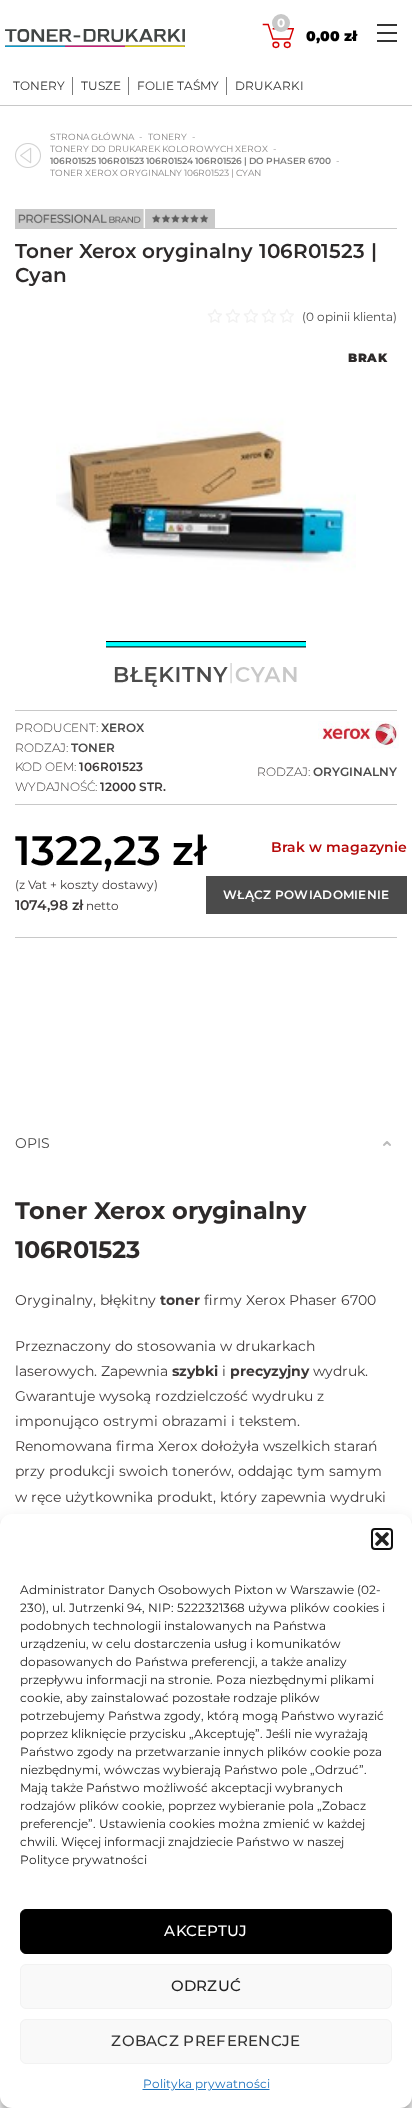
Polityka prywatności (206, 2083)
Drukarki (269, 86)
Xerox (122, 727)
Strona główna (92, 136)
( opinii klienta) (349, 316)
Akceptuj (205, 1930)
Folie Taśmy (178, 86)
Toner (93, 747)
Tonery (39, 86)
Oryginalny (355, 771)
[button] (382, 1539)
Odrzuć (206, 1985)
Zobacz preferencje (205, 2040)
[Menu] (387, 32)
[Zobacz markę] (360, 742)
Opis (32, 1143)
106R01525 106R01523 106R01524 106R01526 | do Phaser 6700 (190, 160)
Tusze (101, 86)
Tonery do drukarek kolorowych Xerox (159, 148)
